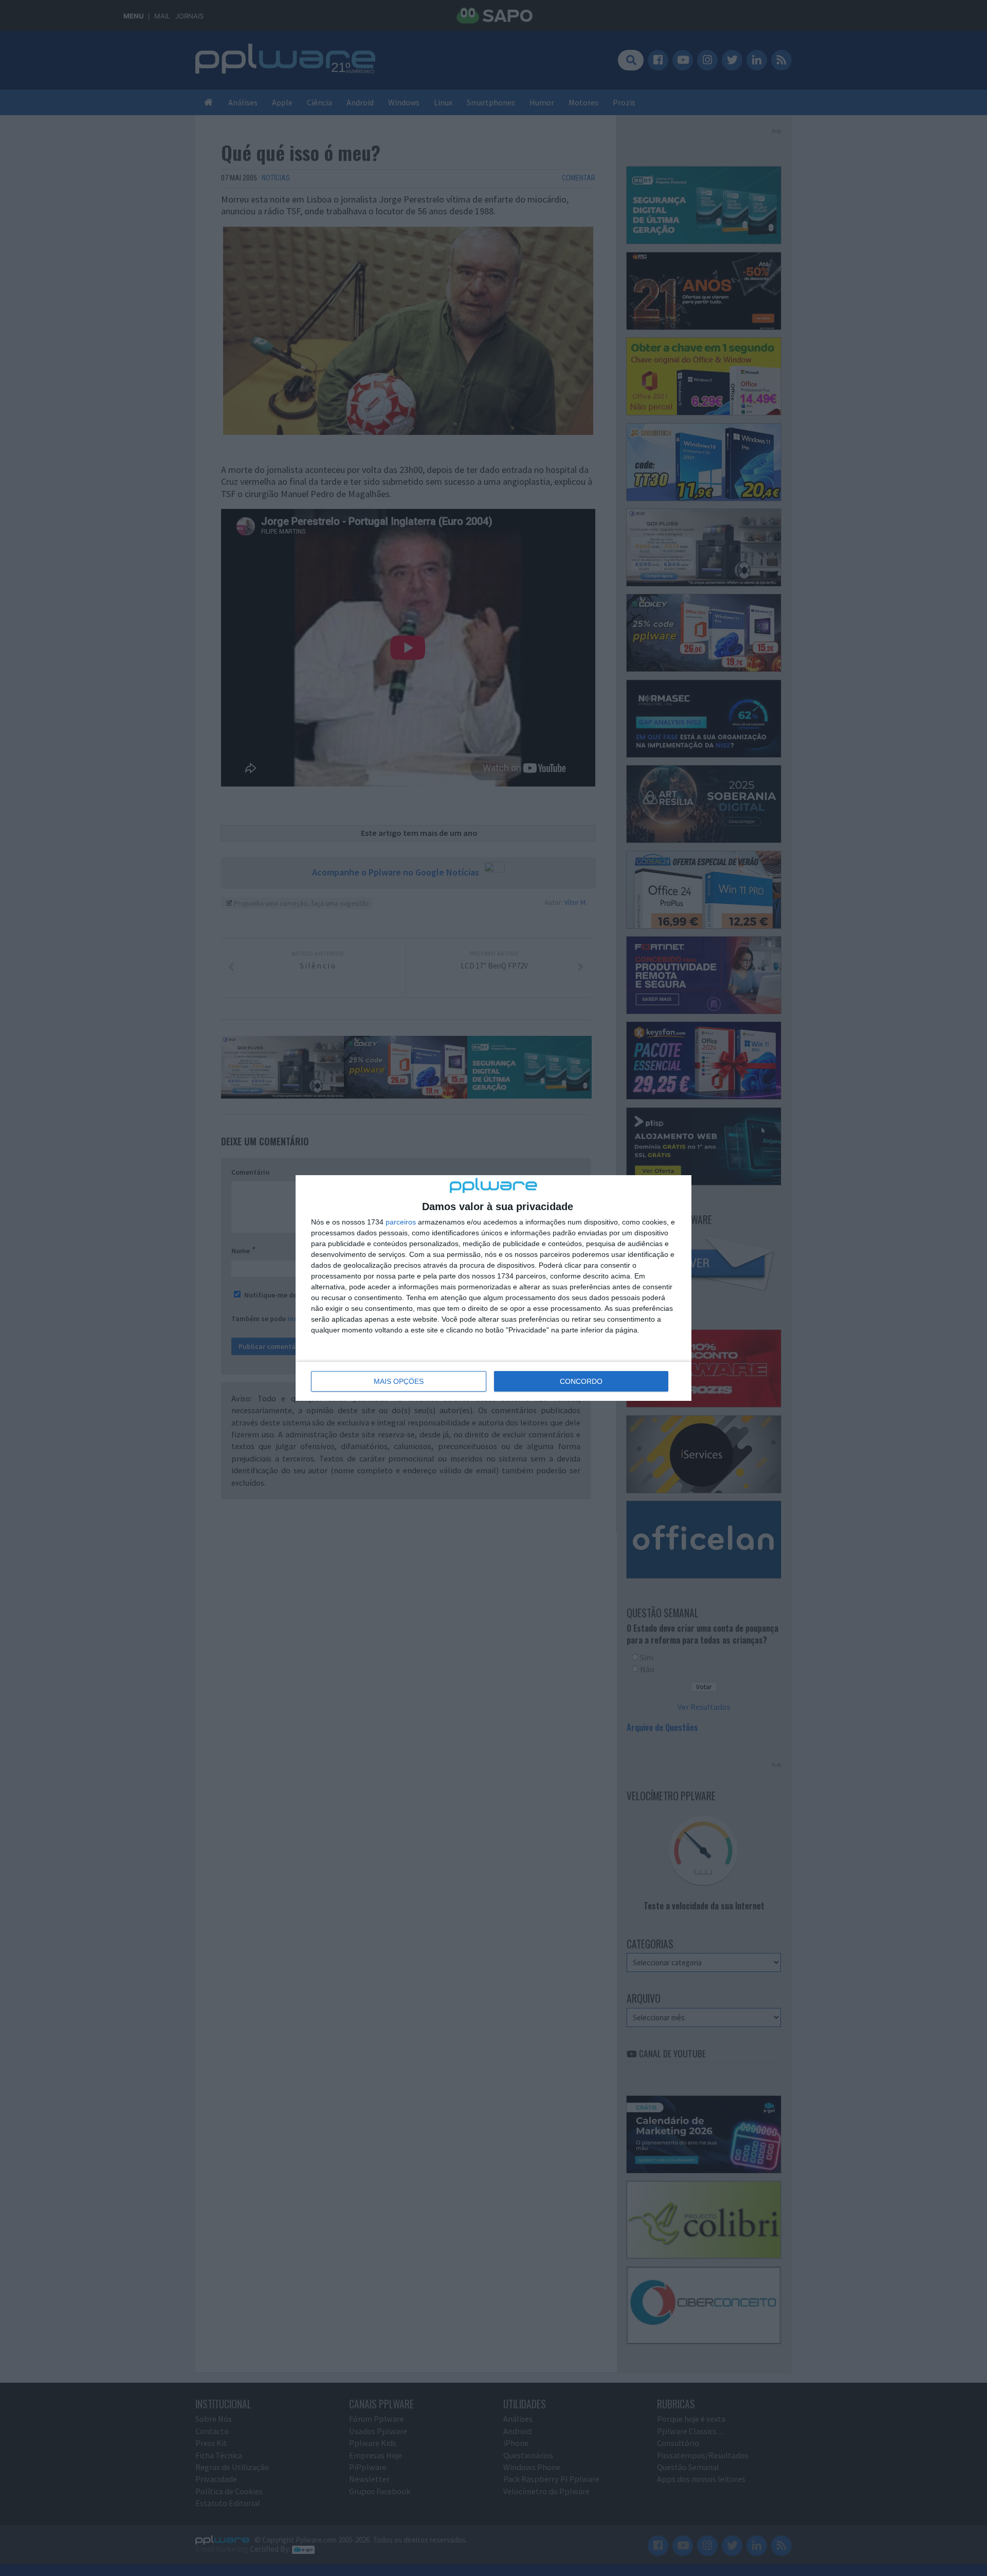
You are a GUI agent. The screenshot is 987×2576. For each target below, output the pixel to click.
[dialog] (493, 1288)
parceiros (401, 1222)
